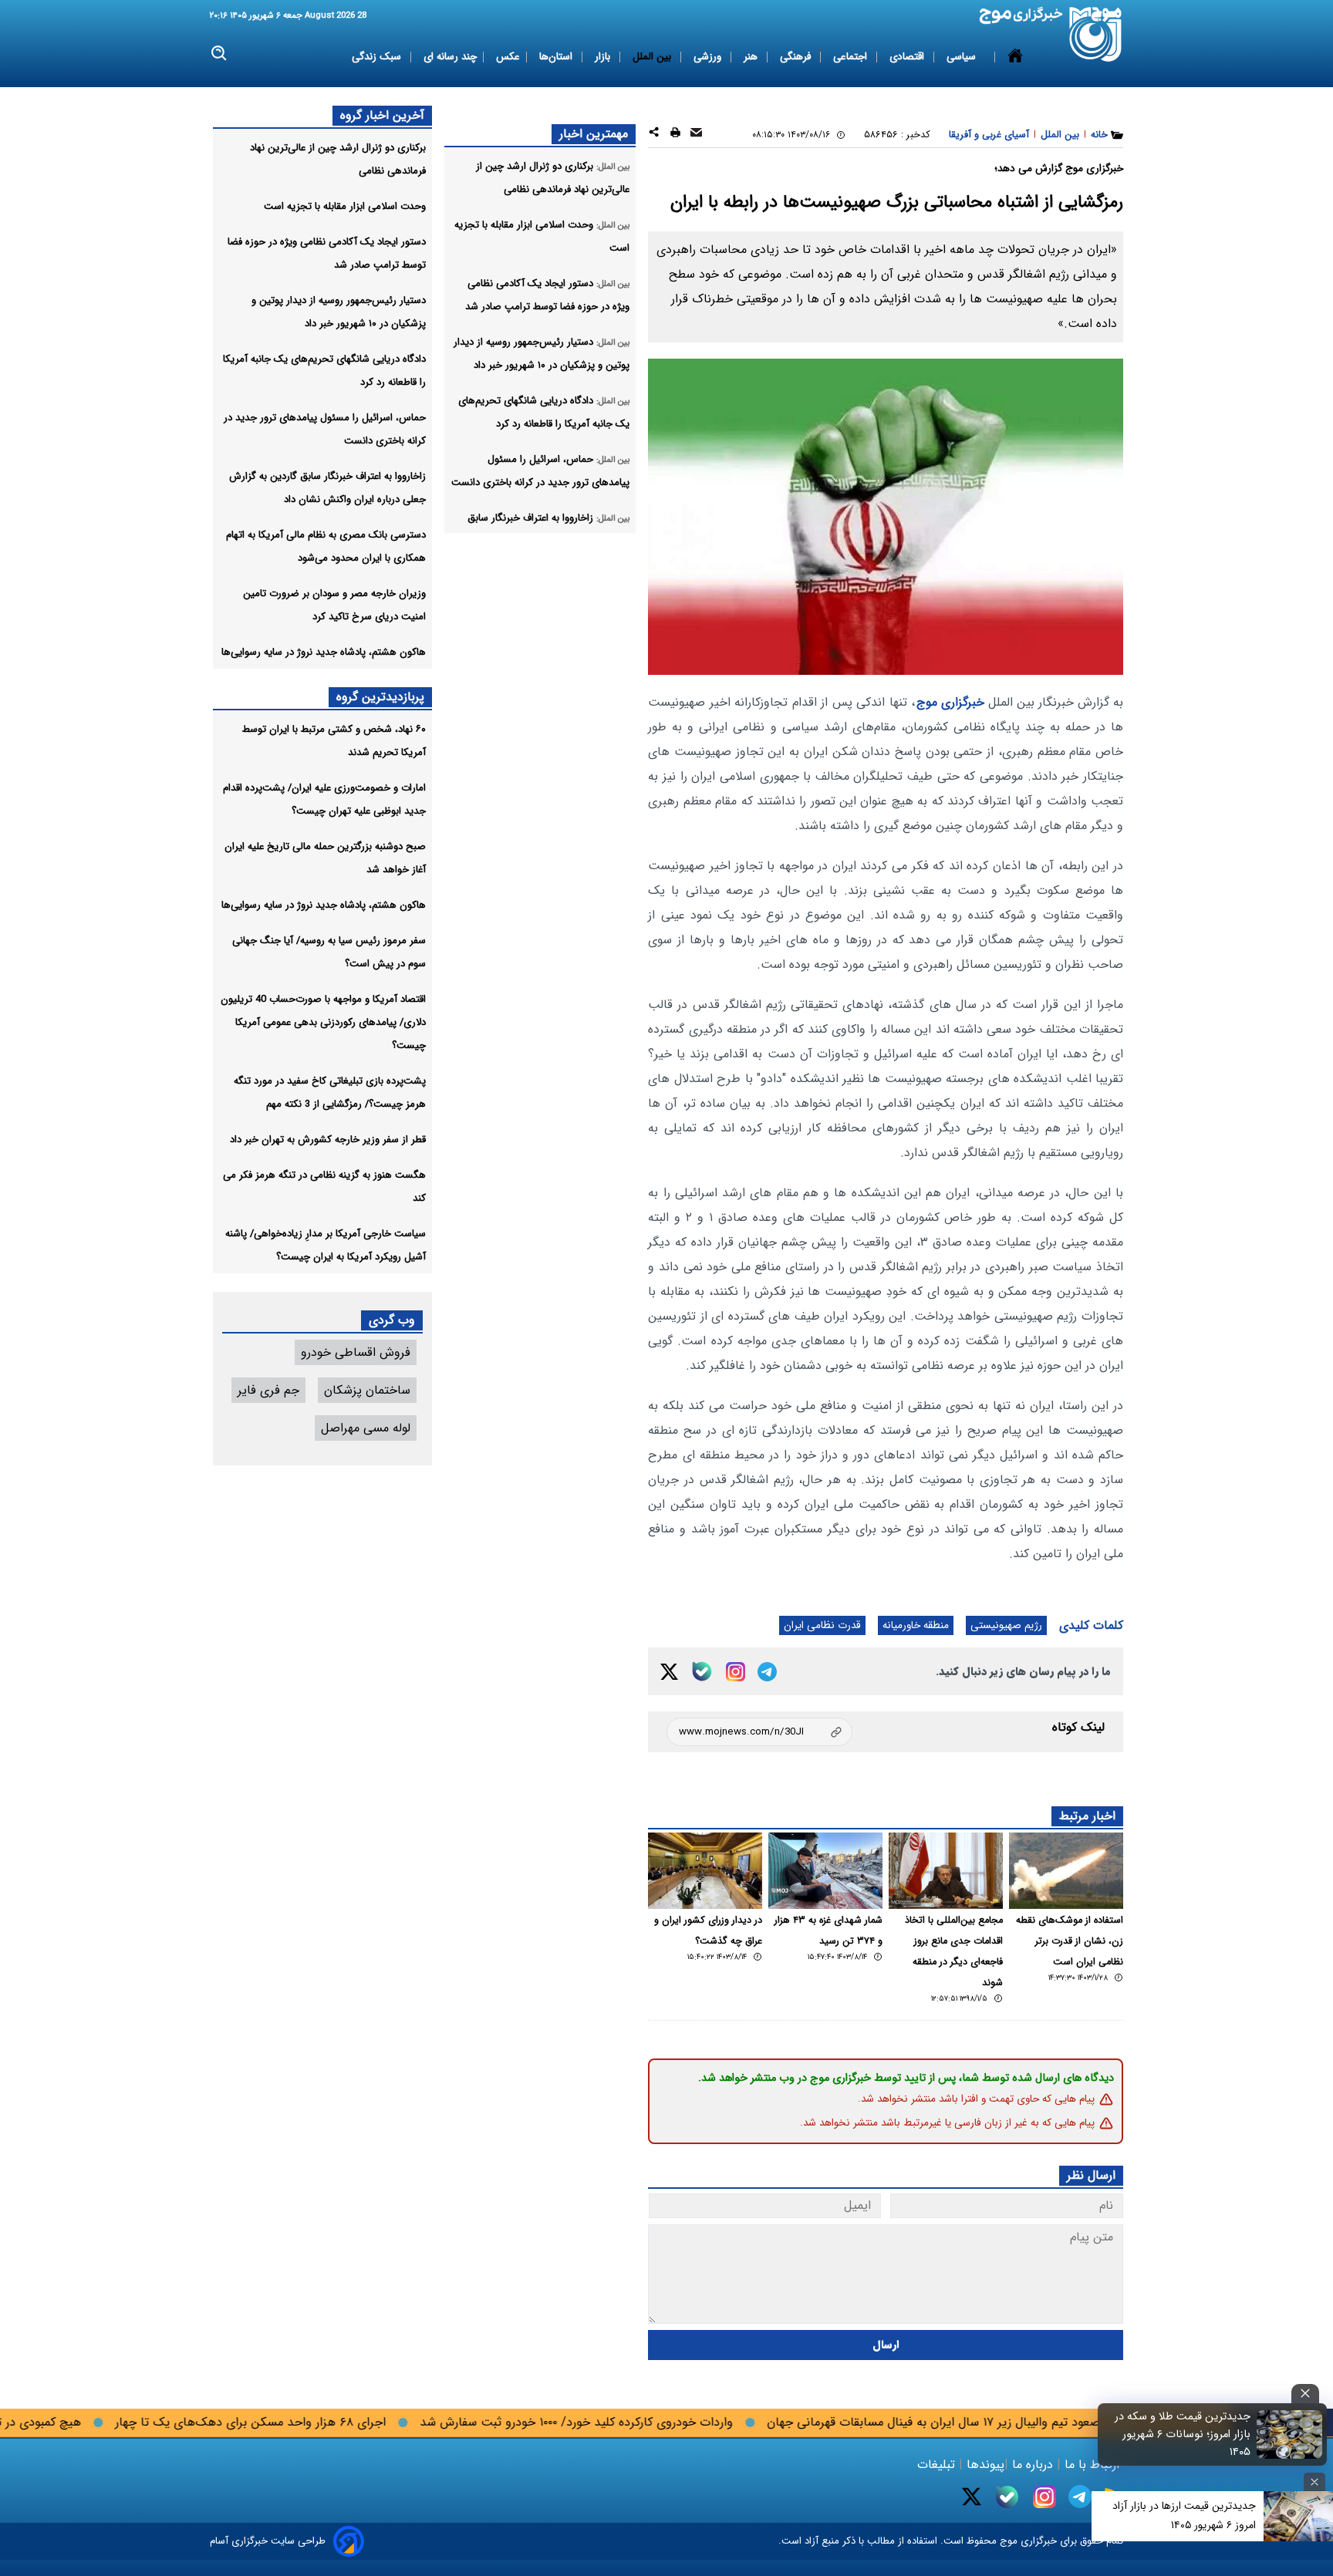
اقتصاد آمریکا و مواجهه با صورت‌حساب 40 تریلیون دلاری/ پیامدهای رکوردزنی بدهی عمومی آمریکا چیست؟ (323, 1022)
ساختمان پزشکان (367, 1390)
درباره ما (1033, 2465)
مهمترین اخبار (594, 134)
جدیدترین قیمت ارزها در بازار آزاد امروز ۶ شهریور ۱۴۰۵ (1184, 2515)
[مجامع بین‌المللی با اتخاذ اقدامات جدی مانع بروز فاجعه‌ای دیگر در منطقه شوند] (946, 1871)
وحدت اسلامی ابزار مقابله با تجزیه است (345, 206)
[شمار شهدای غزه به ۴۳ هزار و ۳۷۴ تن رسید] (825, 1871)
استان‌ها (557, 57)
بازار (604, 57)
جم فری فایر (268, 1390)
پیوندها (984, 2465)
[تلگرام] (767, 1672)
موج (1007, 2541)
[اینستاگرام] (736, 1672)
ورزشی (709, 57)
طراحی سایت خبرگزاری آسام (268, 2541)
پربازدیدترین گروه (380, 697)
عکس (508, 57)
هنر (752, 57)
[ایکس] (669, 1672)
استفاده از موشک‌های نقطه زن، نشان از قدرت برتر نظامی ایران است (1070, 1941)
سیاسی (963, 57)
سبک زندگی (378, 57)
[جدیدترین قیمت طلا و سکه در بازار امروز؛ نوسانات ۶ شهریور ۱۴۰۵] (1290, 2434)
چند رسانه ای (450, 57)
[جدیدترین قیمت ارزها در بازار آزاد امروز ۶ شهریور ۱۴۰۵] (1298, 2516)
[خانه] (1015, 57)
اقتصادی (908, 57)
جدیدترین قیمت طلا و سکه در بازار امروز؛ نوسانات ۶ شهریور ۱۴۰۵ (1183, 2434)
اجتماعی (852, 57)
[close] (1305, 2394)
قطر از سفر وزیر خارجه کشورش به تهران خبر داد (328, 1140)
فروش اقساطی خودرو (356, 1352)
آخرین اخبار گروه (382, 115)
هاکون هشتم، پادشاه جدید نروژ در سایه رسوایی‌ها (324, 652)
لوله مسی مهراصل (366, 1428)
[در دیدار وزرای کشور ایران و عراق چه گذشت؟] (705, 1871)
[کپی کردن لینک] (759, 1732)
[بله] (702, 1671)
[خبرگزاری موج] (1096, 34)
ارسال (886, 2345)
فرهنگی (797, 57)
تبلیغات (938, 2465)
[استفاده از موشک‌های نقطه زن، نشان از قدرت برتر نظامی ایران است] (1066, 1871)
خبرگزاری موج (950, 702)
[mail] (696, 135)
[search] (219, 54)
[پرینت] (675, 135)
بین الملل (653, 57)
